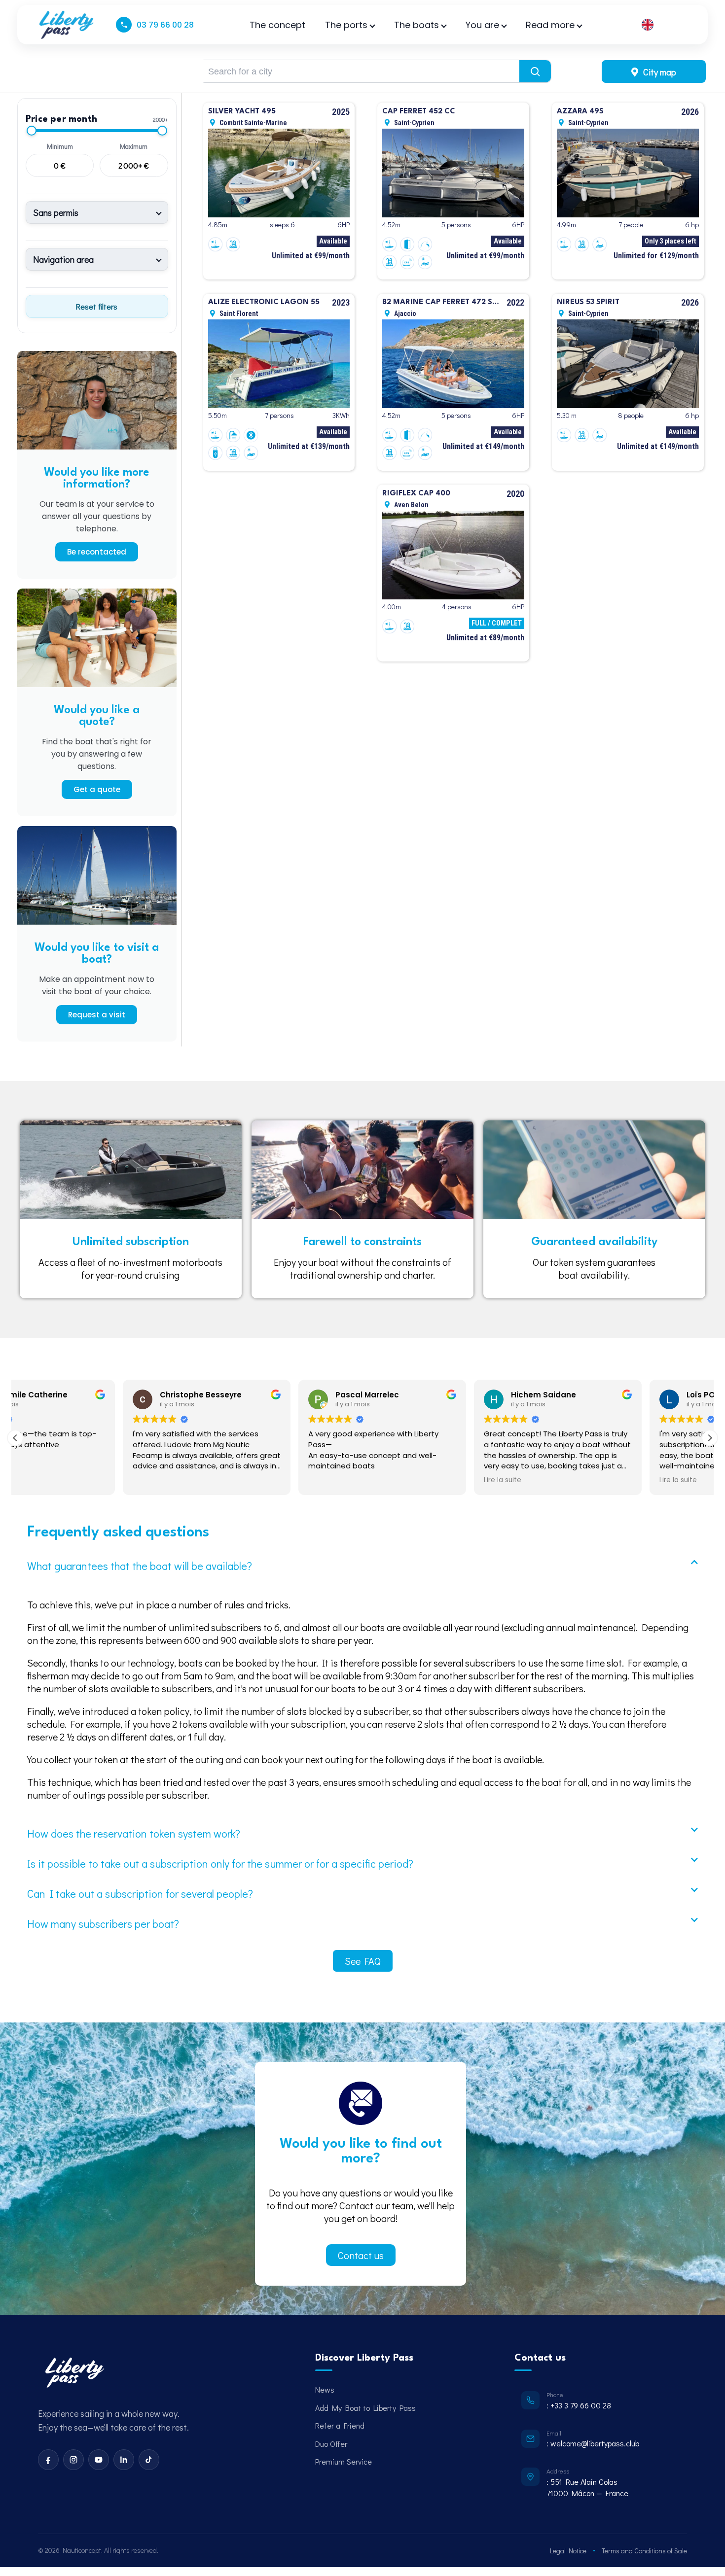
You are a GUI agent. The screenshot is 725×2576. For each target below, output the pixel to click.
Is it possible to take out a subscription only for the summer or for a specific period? (220, 1863)
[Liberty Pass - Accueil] (74, 2373)
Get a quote (97, 789)
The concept (277, 25)
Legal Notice (568, 2551)
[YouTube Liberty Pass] (99, 2460)
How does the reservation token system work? (134, 1833)
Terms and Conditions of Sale (644, 2551)
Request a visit (97, 1015)
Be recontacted (97, 552)
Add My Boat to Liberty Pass (365, 2408)
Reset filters (97, 306)
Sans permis (56, 212)
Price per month (61, 119)
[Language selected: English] (662, 25)
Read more (550, 25)
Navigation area (63, 259)
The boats (417, 25)
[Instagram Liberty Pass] (73, 2460)
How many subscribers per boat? (103, 1924)
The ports (346, 25)
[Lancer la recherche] (535, 71)
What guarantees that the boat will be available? (140, 1566)
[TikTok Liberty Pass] (149, 2460)
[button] (710, 1438)
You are (482, 25)
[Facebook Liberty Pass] (48, 2460)
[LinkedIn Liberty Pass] (124, 2460)
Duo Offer (331, 2444)
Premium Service (344, 2461)
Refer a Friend (340, 2425)
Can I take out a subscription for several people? (140, 1894)
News (325, 2389)
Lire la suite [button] (395, 1480)
